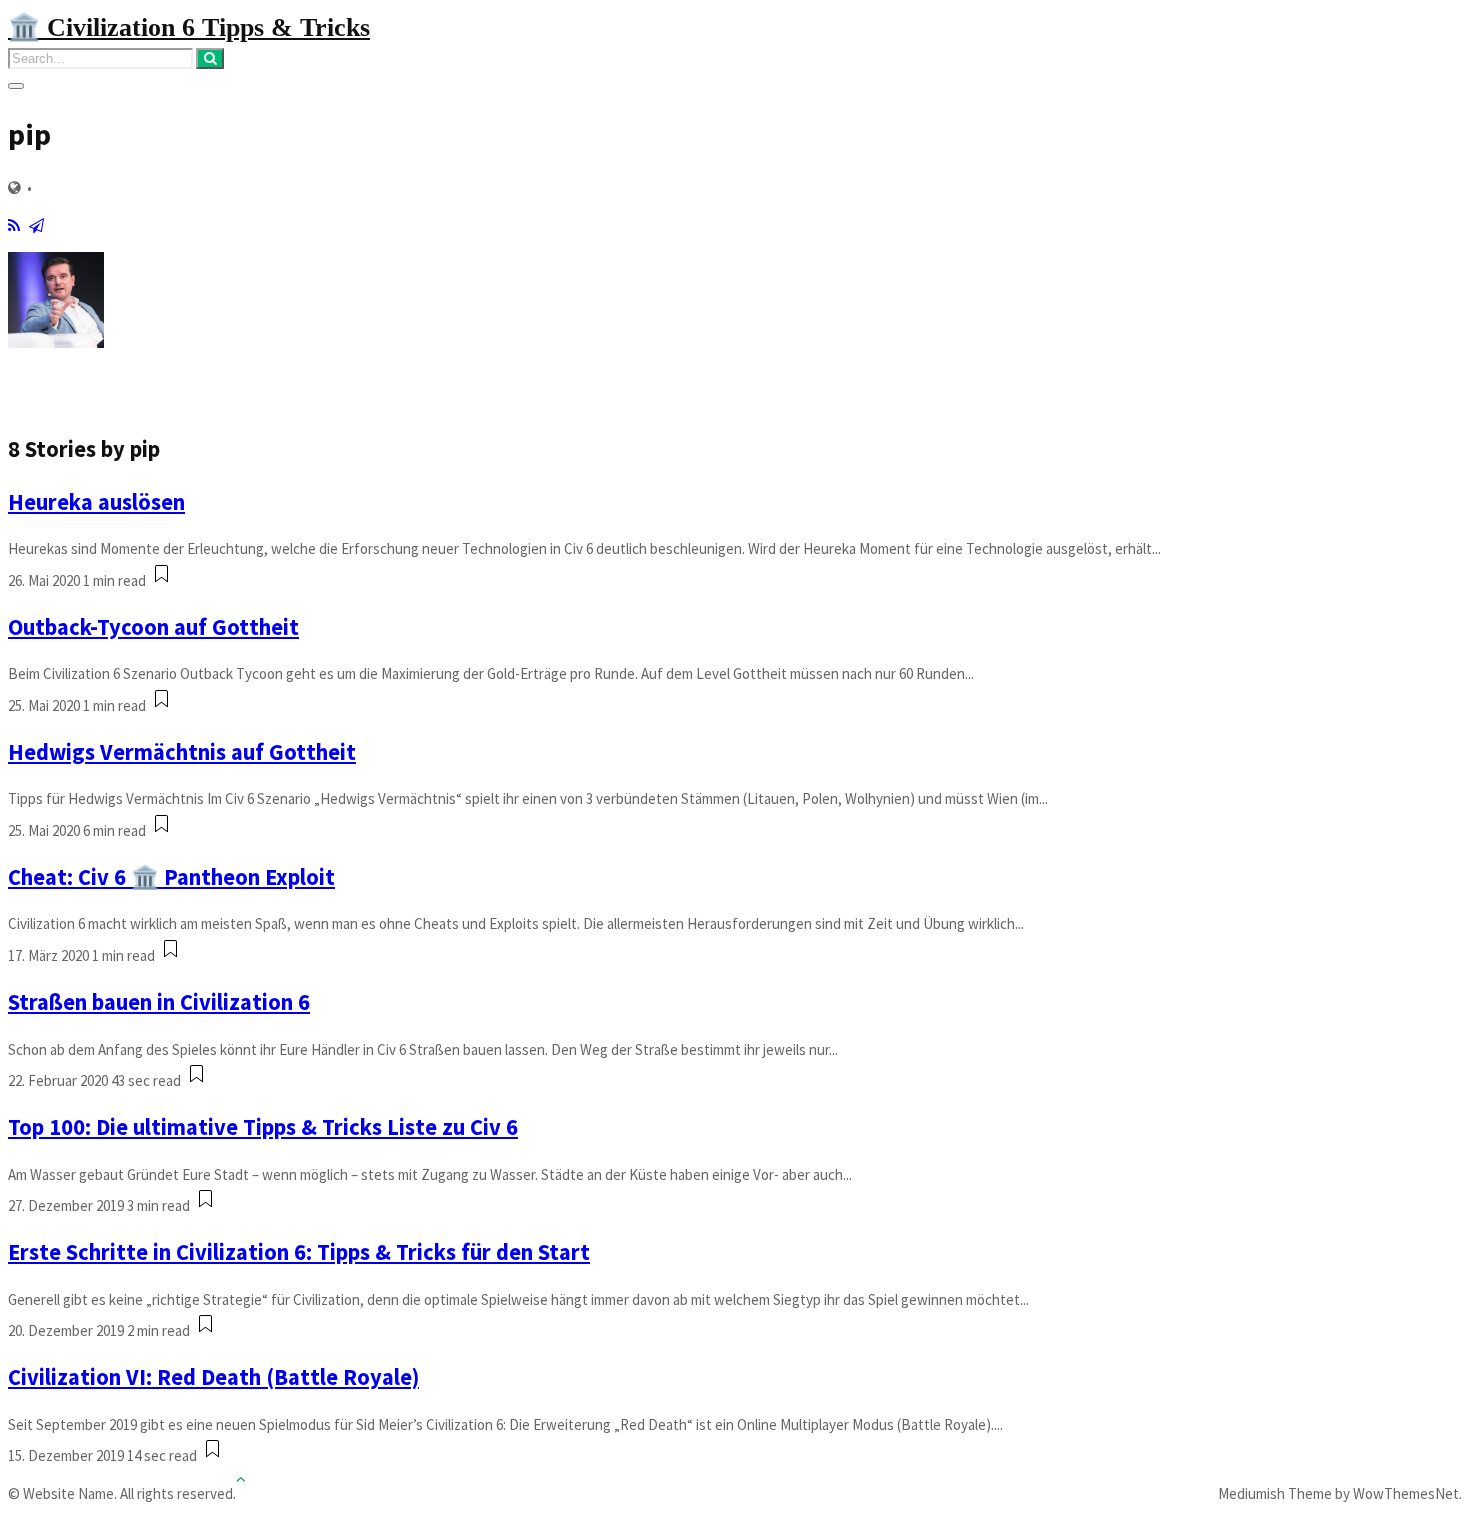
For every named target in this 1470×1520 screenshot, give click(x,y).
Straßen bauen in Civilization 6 (159, 1002)
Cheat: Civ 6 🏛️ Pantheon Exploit (171, 877)
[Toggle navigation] (16, 86)
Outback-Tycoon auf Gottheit (153, 627)
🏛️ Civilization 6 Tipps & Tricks (189, 27)
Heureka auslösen (96, 502)
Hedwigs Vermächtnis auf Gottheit (182, 752)
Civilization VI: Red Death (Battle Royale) (213, 1377)
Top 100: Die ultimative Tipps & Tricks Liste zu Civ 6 (263, 1127)
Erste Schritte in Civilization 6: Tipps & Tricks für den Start (299, 1252)
